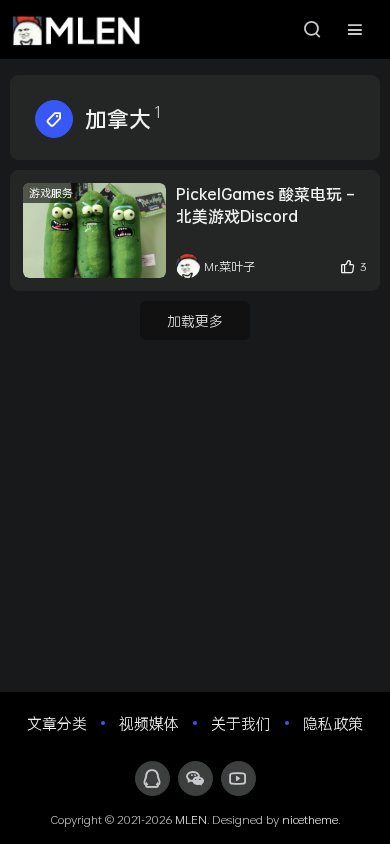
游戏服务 (51, 192)
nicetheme (310, 819)
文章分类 (57, 723)
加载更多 (195, 320)
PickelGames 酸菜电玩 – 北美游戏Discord (265, 204)
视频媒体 (149, 723)
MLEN (191, 819)
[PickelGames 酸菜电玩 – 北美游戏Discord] (94, 231)
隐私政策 (333, 723)
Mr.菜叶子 (229, 266)
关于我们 (241, 723)
